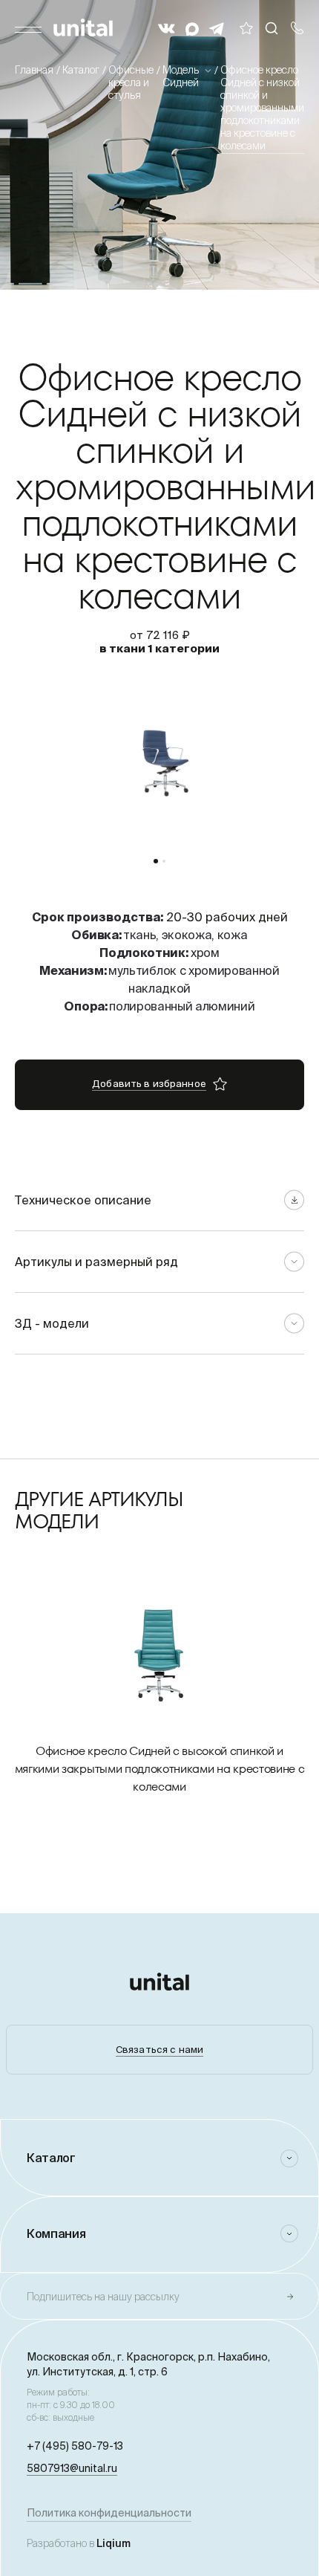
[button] (156, 861)
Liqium (114, 2543)
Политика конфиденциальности (109, 2513)
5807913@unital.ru (72, 2468)
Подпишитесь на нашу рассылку (103, 2297)
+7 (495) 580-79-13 (75, 2446)
